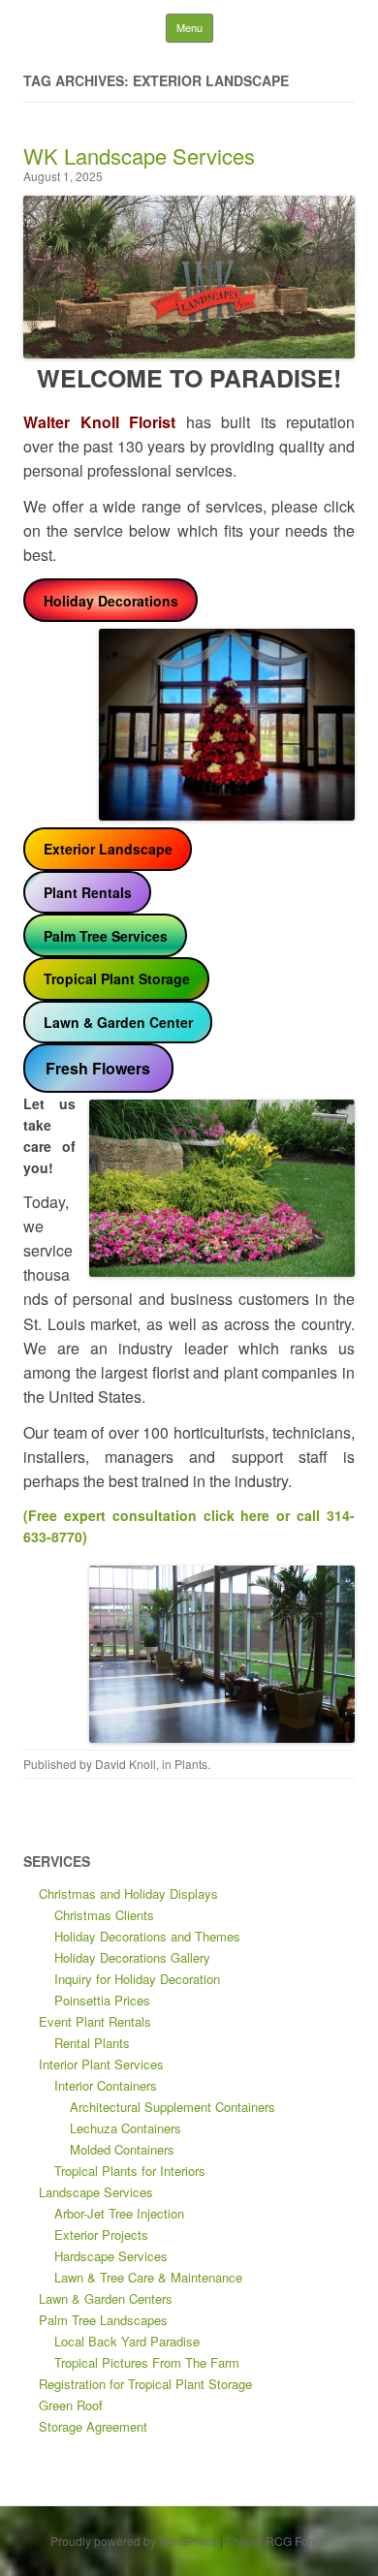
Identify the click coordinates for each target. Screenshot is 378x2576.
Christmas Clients (104, 1915)
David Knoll (126, 1764)
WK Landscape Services (139, 155)
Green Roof (71, 2405)
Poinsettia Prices (102, 2000)
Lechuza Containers (126, 2128)
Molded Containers (122, 2149)
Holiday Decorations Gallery (132, 1957)
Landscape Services (96, 2192)
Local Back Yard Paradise (127, 2341)
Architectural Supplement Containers (173, 2107)
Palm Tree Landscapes (103, 2320)
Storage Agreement (93, 2426)
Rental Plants (92, 2043)
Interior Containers (106, 2085)
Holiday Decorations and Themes (147, 1936)
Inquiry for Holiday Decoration (137, 1979)
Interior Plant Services (101, 2064)
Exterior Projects (101, 2235)
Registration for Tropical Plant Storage (145, 2384)
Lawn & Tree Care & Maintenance (148, 2277)
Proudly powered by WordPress (134, 2541)
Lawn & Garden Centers (106, 2298)
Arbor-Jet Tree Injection (119, 2213)
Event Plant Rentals (95, 2021)
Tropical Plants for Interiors (130, 2171)
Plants (191, 1764)
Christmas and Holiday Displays (128, 1893)
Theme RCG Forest (277, 2541)
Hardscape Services (111, 2256)
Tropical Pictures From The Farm (147, 2362)
